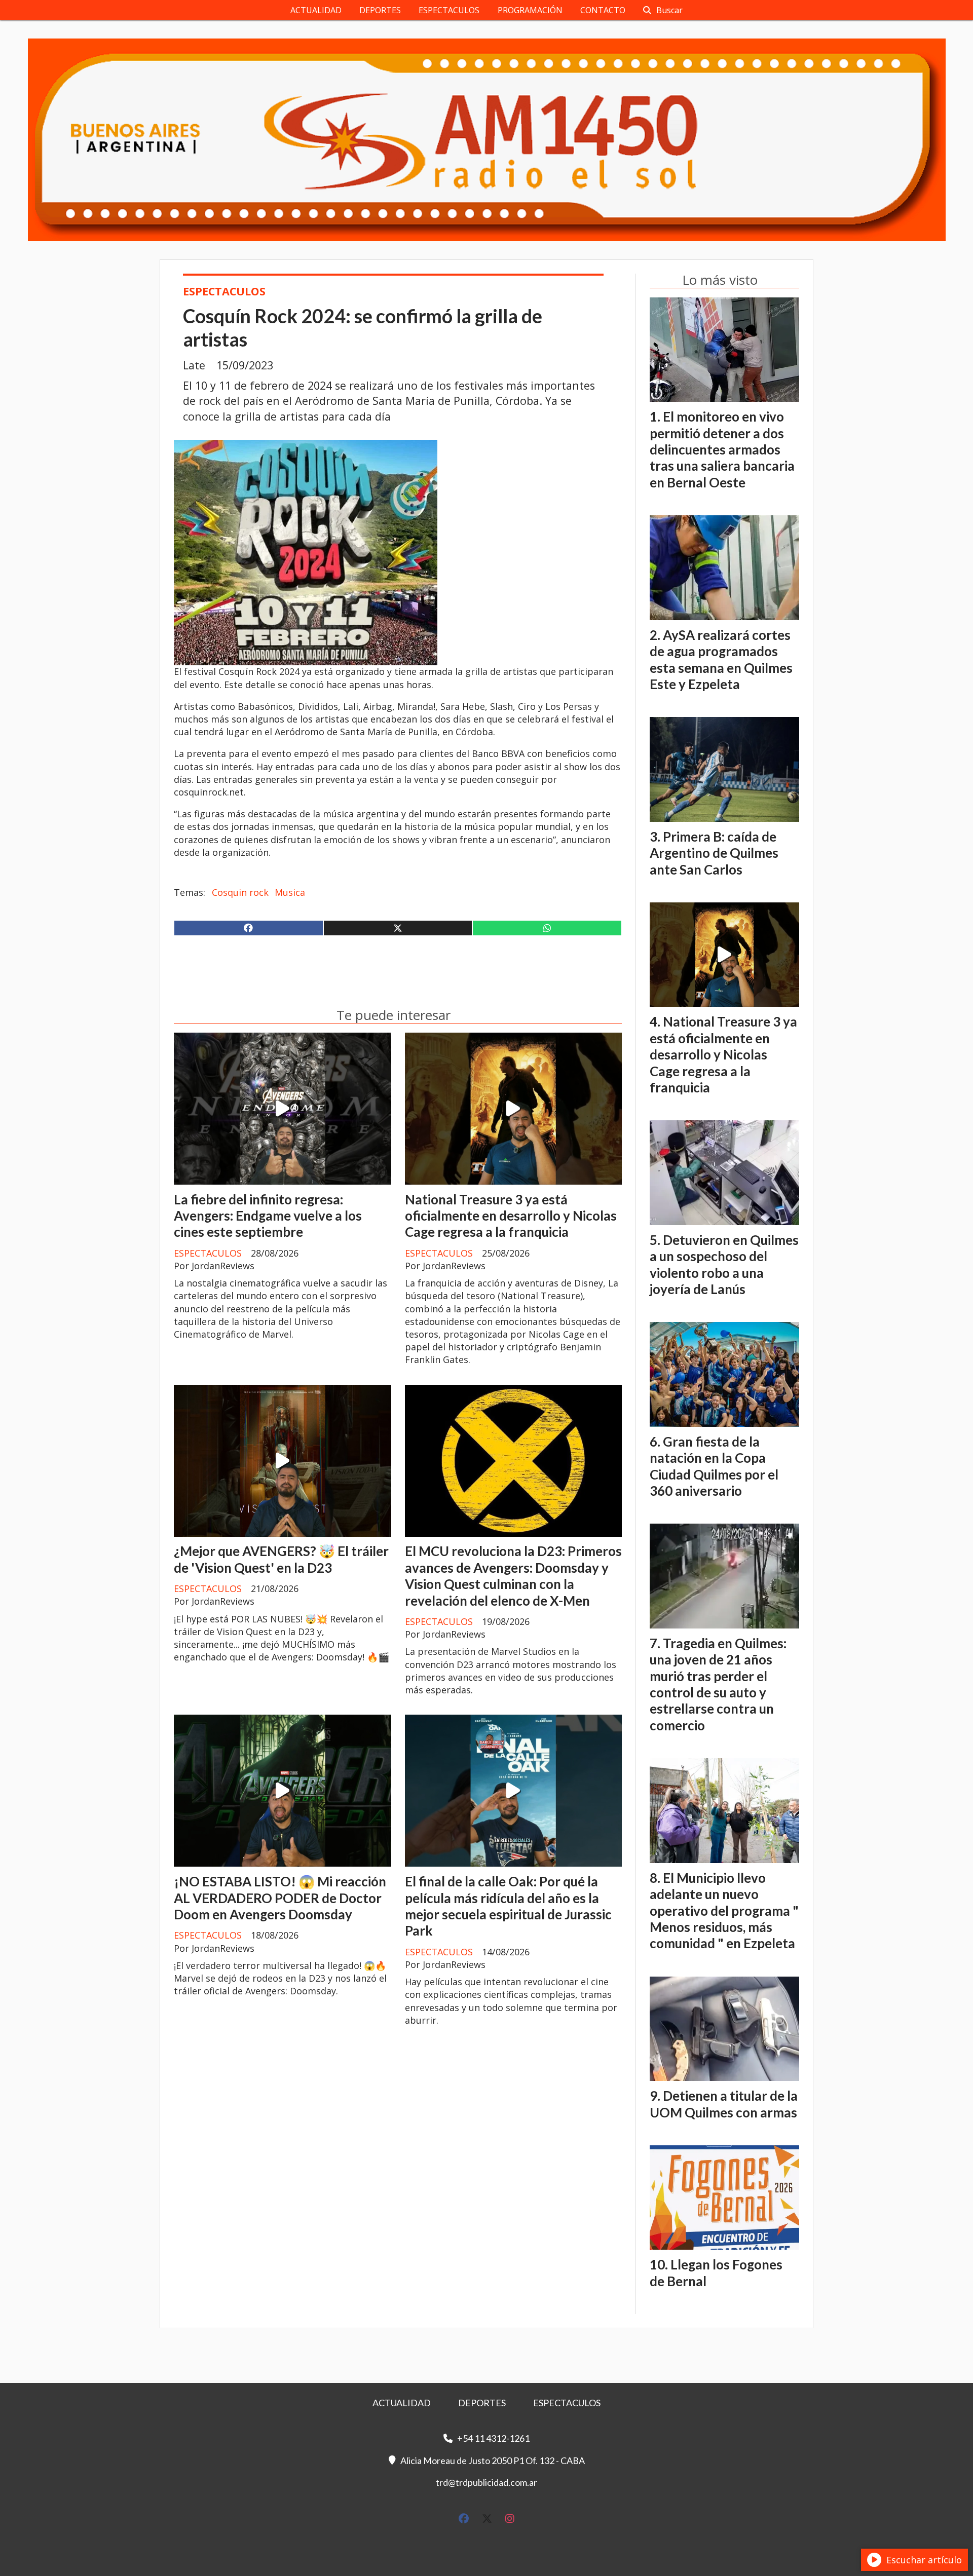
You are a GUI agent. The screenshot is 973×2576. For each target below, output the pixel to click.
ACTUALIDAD (316, 10)
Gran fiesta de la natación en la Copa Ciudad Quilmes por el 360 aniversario (714, 1466)
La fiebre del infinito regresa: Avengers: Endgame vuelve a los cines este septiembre (268, 1216)
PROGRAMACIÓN (530, 10)
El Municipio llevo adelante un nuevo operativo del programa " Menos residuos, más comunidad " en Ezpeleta (724, 1911)
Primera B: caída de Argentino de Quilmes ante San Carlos (714, 853)
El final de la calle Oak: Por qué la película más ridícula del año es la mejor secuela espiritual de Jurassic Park (508, 1906)
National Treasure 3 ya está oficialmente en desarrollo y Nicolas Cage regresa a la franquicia (511, 1216)
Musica (290, 892)
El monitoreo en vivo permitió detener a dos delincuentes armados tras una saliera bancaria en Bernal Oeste (722, 449)
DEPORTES (380, 10)
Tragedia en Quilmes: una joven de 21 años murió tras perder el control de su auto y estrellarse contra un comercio (718, 1684)
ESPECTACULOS (449, 10)
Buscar (669, 10)
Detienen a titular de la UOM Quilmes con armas (724, 2104)
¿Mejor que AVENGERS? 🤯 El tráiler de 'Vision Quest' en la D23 (281, 1559)
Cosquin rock (240, 892)
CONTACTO (603, 10)
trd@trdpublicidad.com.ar (486, 2482)
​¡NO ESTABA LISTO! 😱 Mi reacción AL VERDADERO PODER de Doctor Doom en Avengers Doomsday (280, 1898)
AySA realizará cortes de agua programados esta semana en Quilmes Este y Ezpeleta (721, 659)
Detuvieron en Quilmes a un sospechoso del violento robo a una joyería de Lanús (724, 1264)
